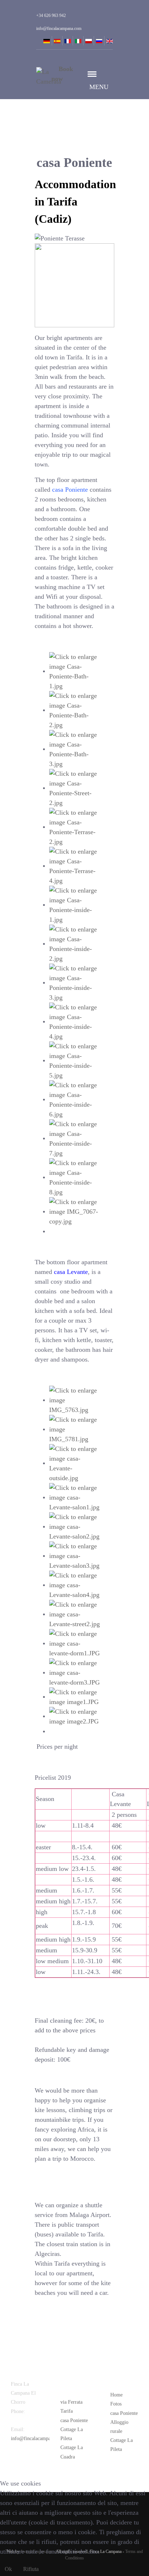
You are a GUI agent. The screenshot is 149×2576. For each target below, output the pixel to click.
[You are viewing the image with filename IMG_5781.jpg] (75, 1429)
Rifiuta (31, 2569)
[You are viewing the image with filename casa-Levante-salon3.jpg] (75, 1555)
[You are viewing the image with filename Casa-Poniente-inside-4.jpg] (75, 1021)
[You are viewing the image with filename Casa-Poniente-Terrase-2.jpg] (75, 827)
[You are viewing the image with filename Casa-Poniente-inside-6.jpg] (75, 1099)
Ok (8, 2569)
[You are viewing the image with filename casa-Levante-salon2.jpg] (75, 1526)
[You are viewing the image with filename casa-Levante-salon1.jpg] (75, 1497)
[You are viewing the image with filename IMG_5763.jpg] (75, 1400)
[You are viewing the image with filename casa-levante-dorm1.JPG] (75, 1643)
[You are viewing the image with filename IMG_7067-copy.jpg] (75, 1211)
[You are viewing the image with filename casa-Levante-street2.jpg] (75, 1614)
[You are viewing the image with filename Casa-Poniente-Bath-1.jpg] (75, 671)
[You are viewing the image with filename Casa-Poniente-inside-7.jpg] (75, 1138)
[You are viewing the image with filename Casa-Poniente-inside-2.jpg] (75, 943)
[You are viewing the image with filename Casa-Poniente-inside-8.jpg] (75, 1177)
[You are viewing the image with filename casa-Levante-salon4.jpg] (75, 1585)
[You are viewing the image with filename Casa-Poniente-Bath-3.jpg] (75, 749)
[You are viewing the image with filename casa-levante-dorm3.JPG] (75, 1672)
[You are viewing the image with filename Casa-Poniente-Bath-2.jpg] (75, 710)
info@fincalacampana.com (38, 2438)
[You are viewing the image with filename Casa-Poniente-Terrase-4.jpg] (75, 866)
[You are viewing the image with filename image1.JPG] (75, 1696)
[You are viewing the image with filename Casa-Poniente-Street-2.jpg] (75, 788)
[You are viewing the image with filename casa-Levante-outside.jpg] (75, 1463)
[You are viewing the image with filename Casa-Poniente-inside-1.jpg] (75, 904)
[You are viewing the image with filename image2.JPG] (75, 1716)
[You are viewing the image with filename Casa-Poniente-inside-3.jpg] (75, 982)
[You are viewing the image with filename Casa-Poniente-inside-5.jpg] (75, 1060)
